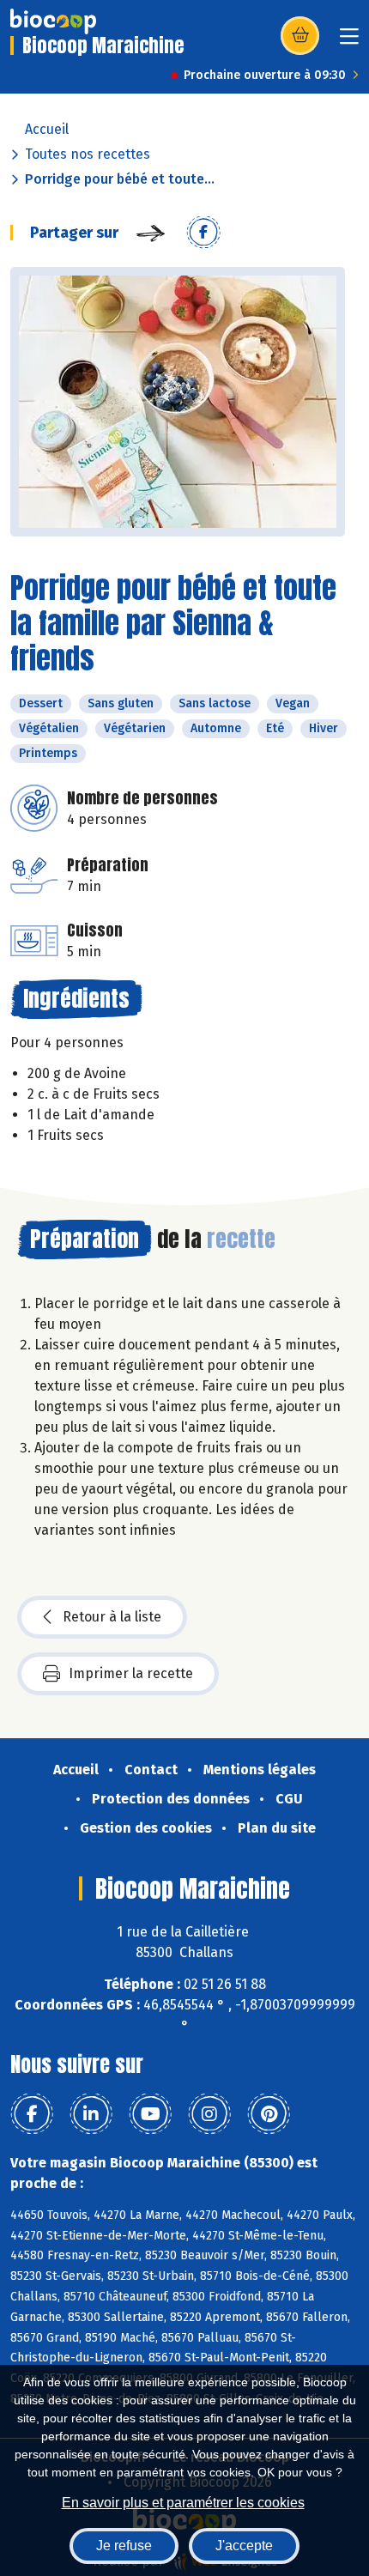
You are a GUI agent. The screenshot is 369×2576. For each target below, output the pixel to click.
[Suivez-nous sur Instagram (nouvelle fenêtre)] (209, 2114)
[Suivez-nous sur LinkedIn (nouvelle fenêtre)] (91, 2114)
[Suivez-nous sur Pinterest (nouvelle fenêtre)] (269, 2114)
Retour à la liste (112, 1617)
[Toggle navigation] (349, 42)
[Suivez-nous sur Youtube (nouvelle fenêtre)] (150, 2114)
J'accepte (244, 2546)
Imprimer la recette (131, 1673)
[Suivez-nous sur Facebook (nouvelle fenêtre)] (32, 2114)
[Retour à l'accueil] (53, 21)
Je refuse (124, 2546)
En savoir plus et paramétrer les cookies (183, 2503)
